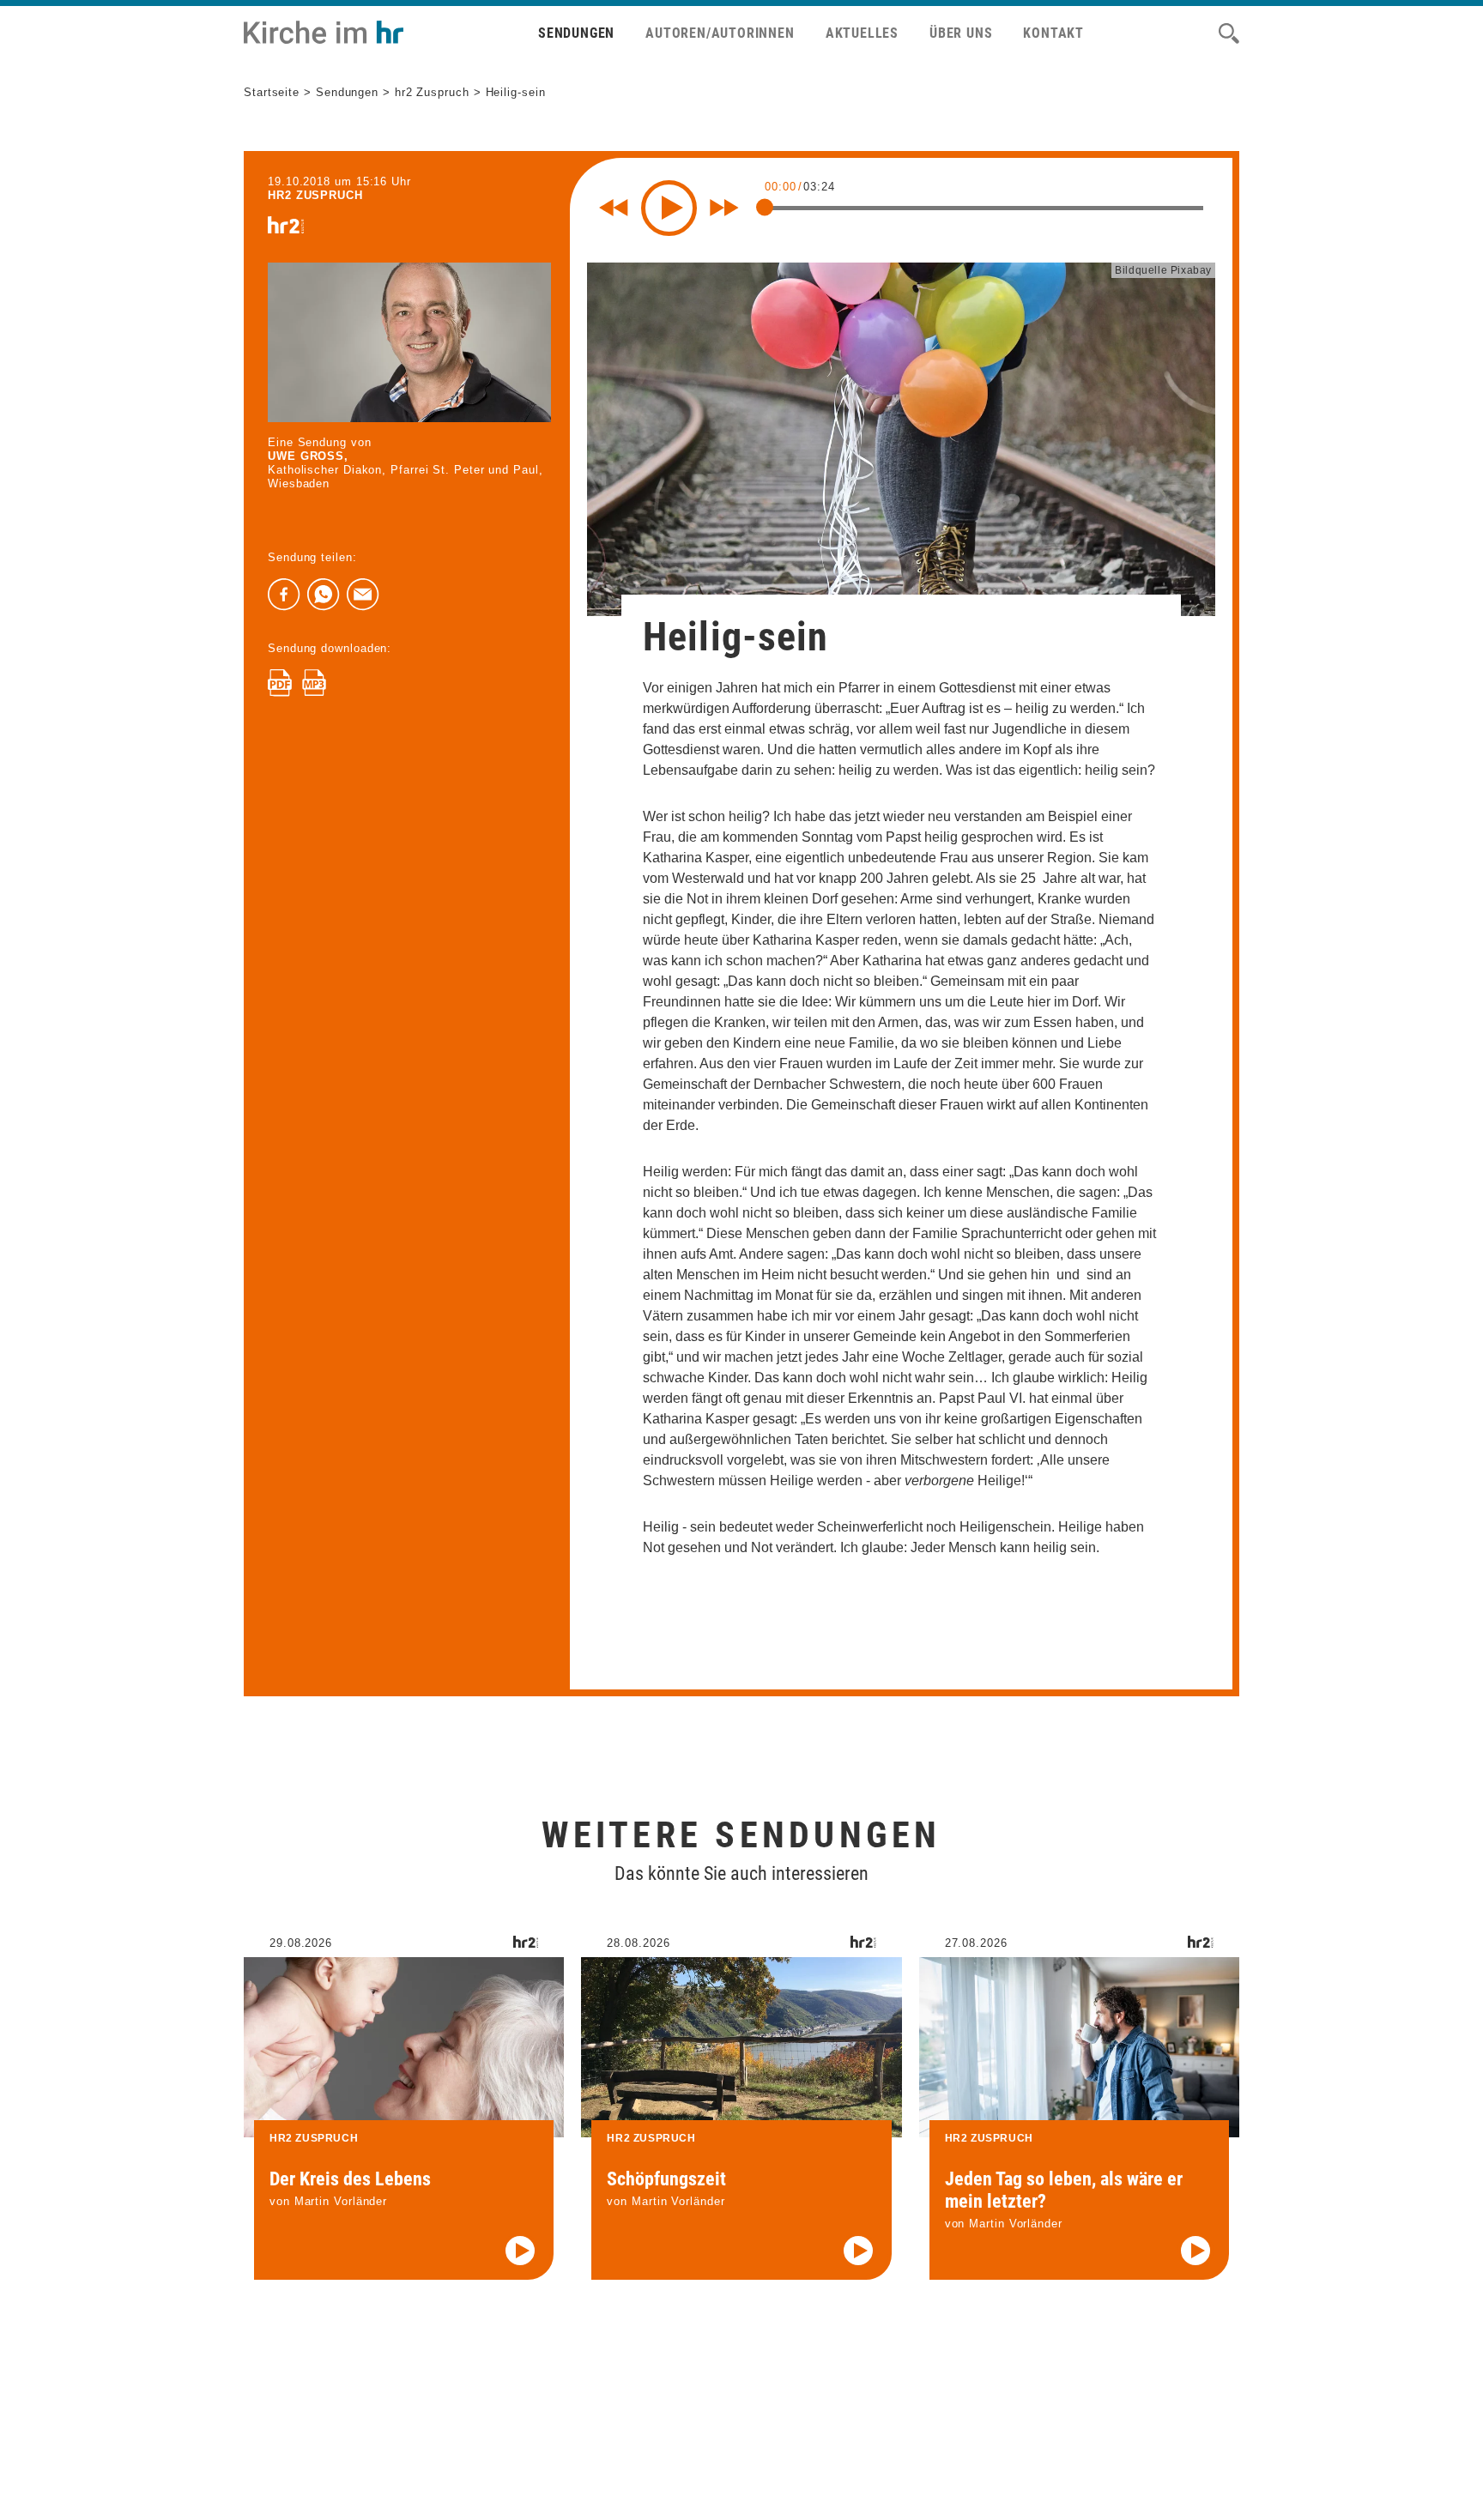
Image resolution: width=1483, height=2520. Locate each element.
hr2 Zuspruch (432, 92)
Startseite (272, 92)
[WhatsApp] (324, 595)
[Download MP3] (314, 683)
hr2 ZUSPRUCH (315, 195)
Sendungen (576, 33)
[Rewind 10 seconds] (614, 208)
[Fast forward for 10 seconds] (724, 208)
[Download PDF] (280, 683)
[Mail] (363, 595)
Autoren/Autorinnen (720, 33)
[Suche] (1229, 33)
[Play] (669, 208)
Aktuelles (862, 33)
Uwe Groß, (308, 456)
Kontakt (1053, 33)
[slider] (765, 207)
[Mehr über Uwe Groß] (409, 342)
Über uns (961, 33)
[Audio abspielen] (520, 2251)
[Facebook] (284, 595)
